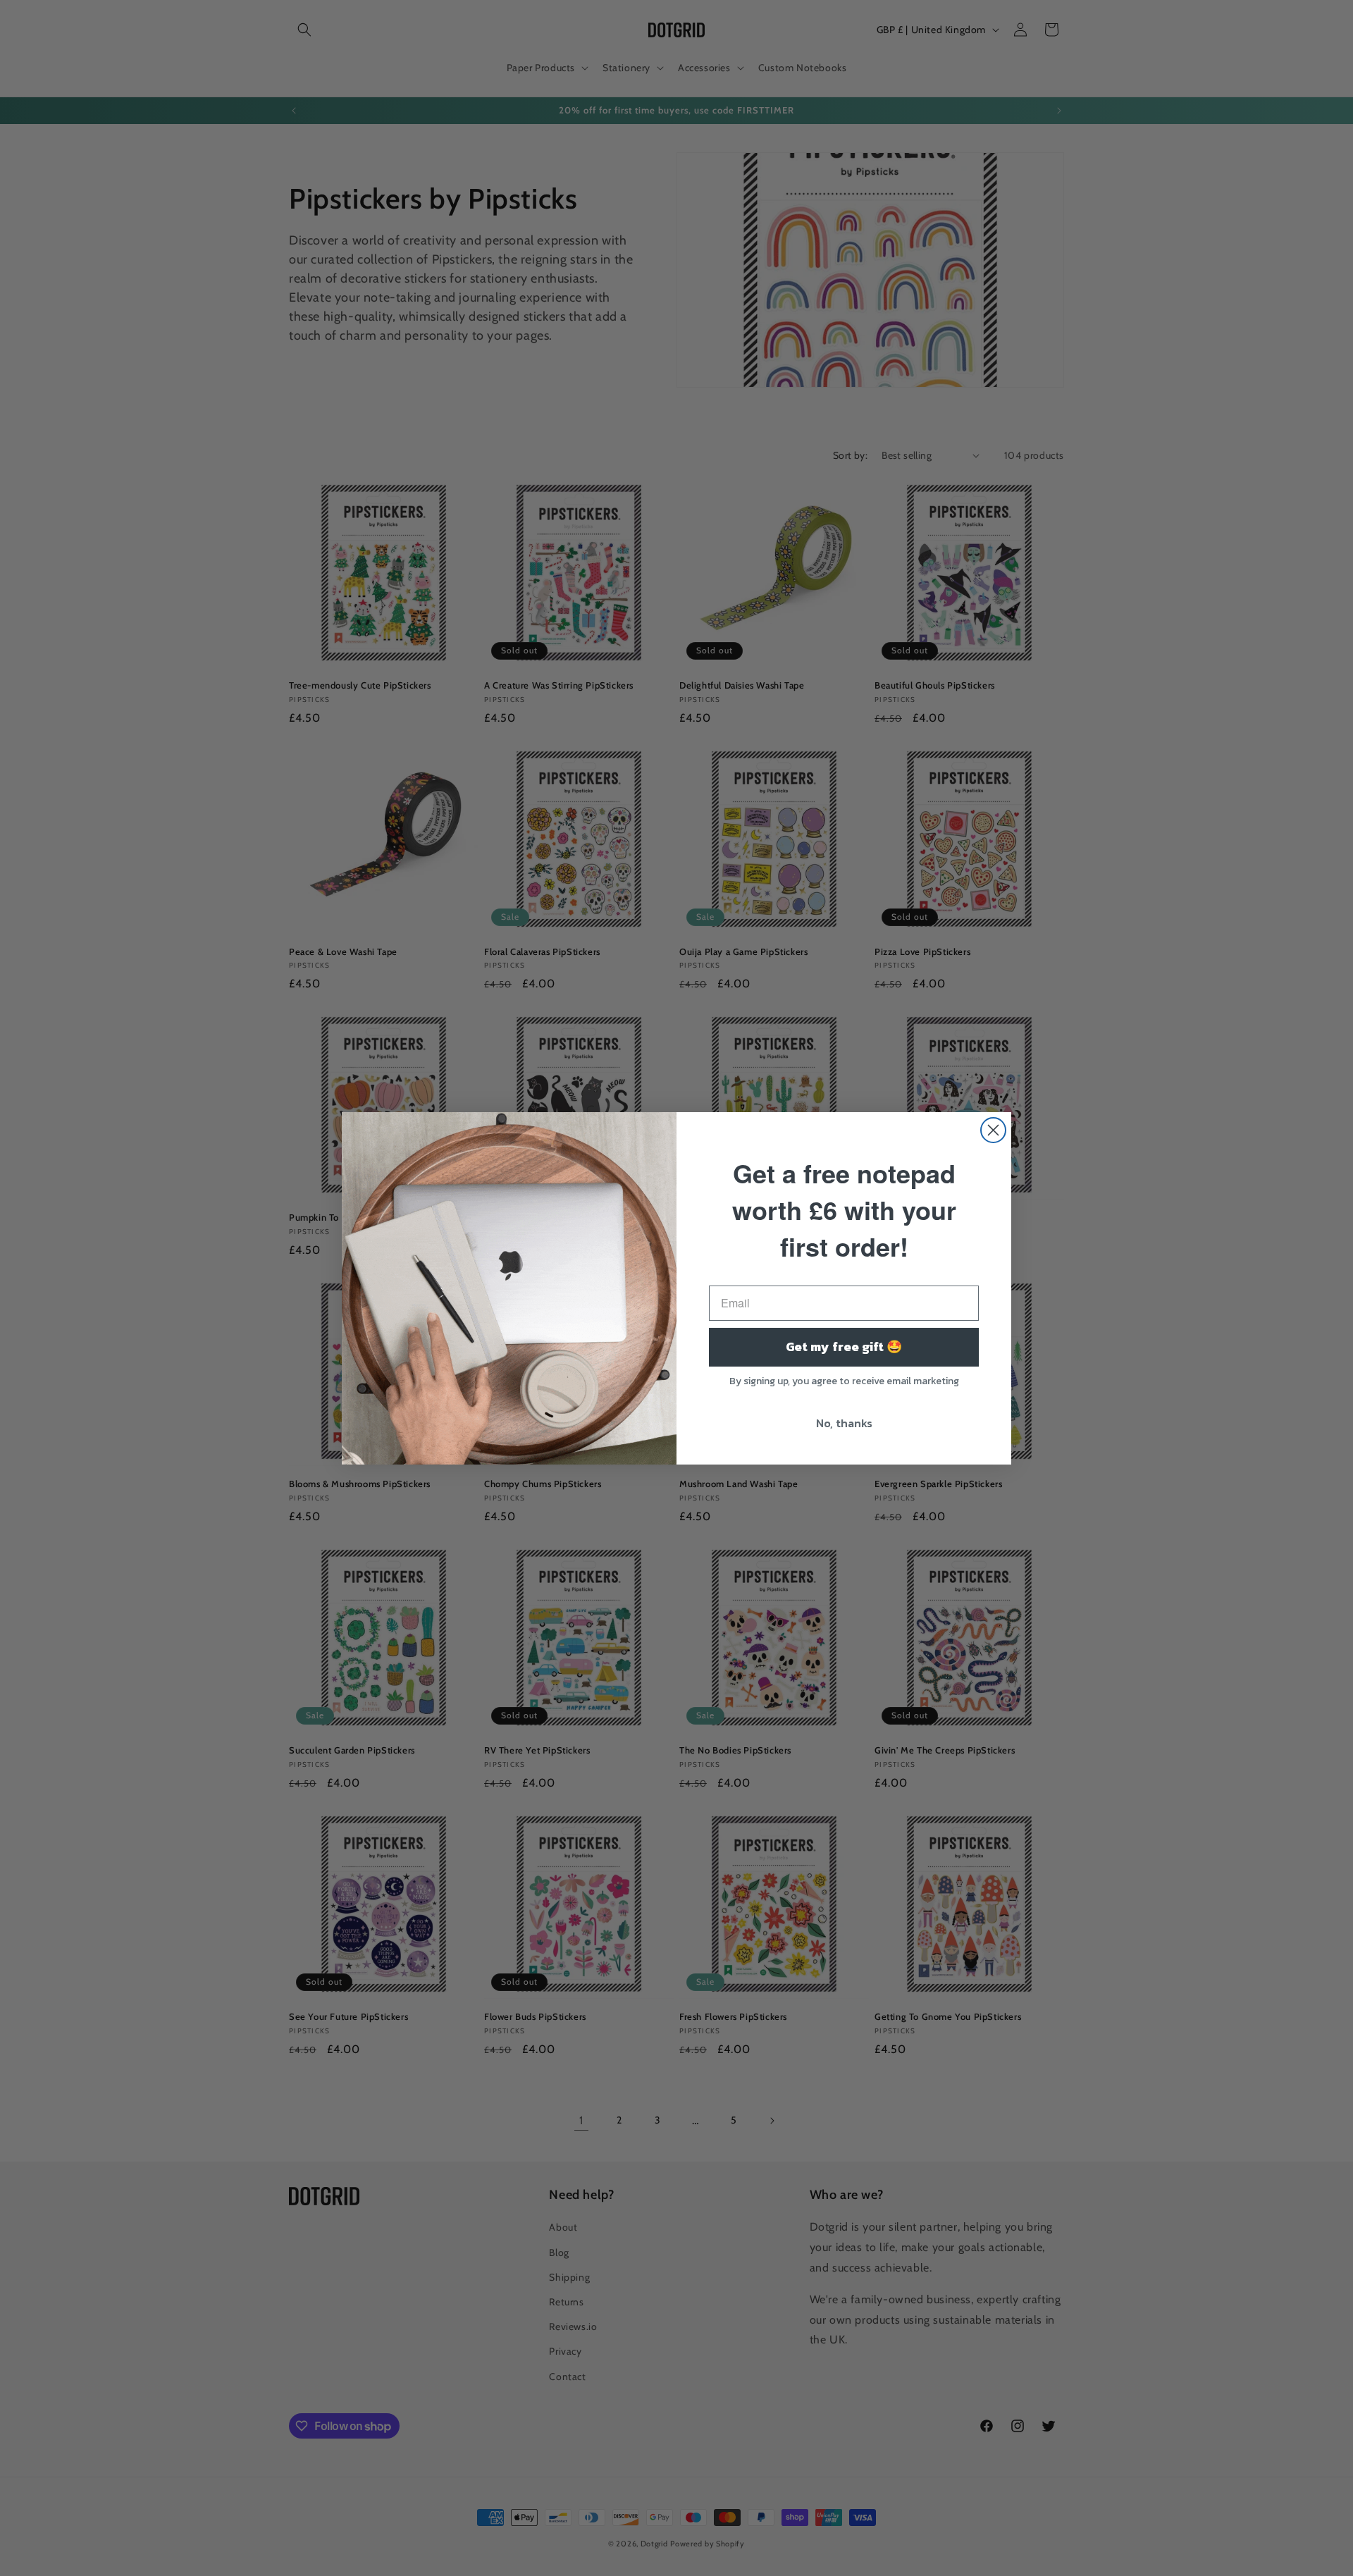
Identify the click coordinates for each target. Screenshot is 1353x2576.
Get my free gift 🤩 (844, 1346)
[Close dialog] (993, 1130)
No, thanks (844, 1423)
